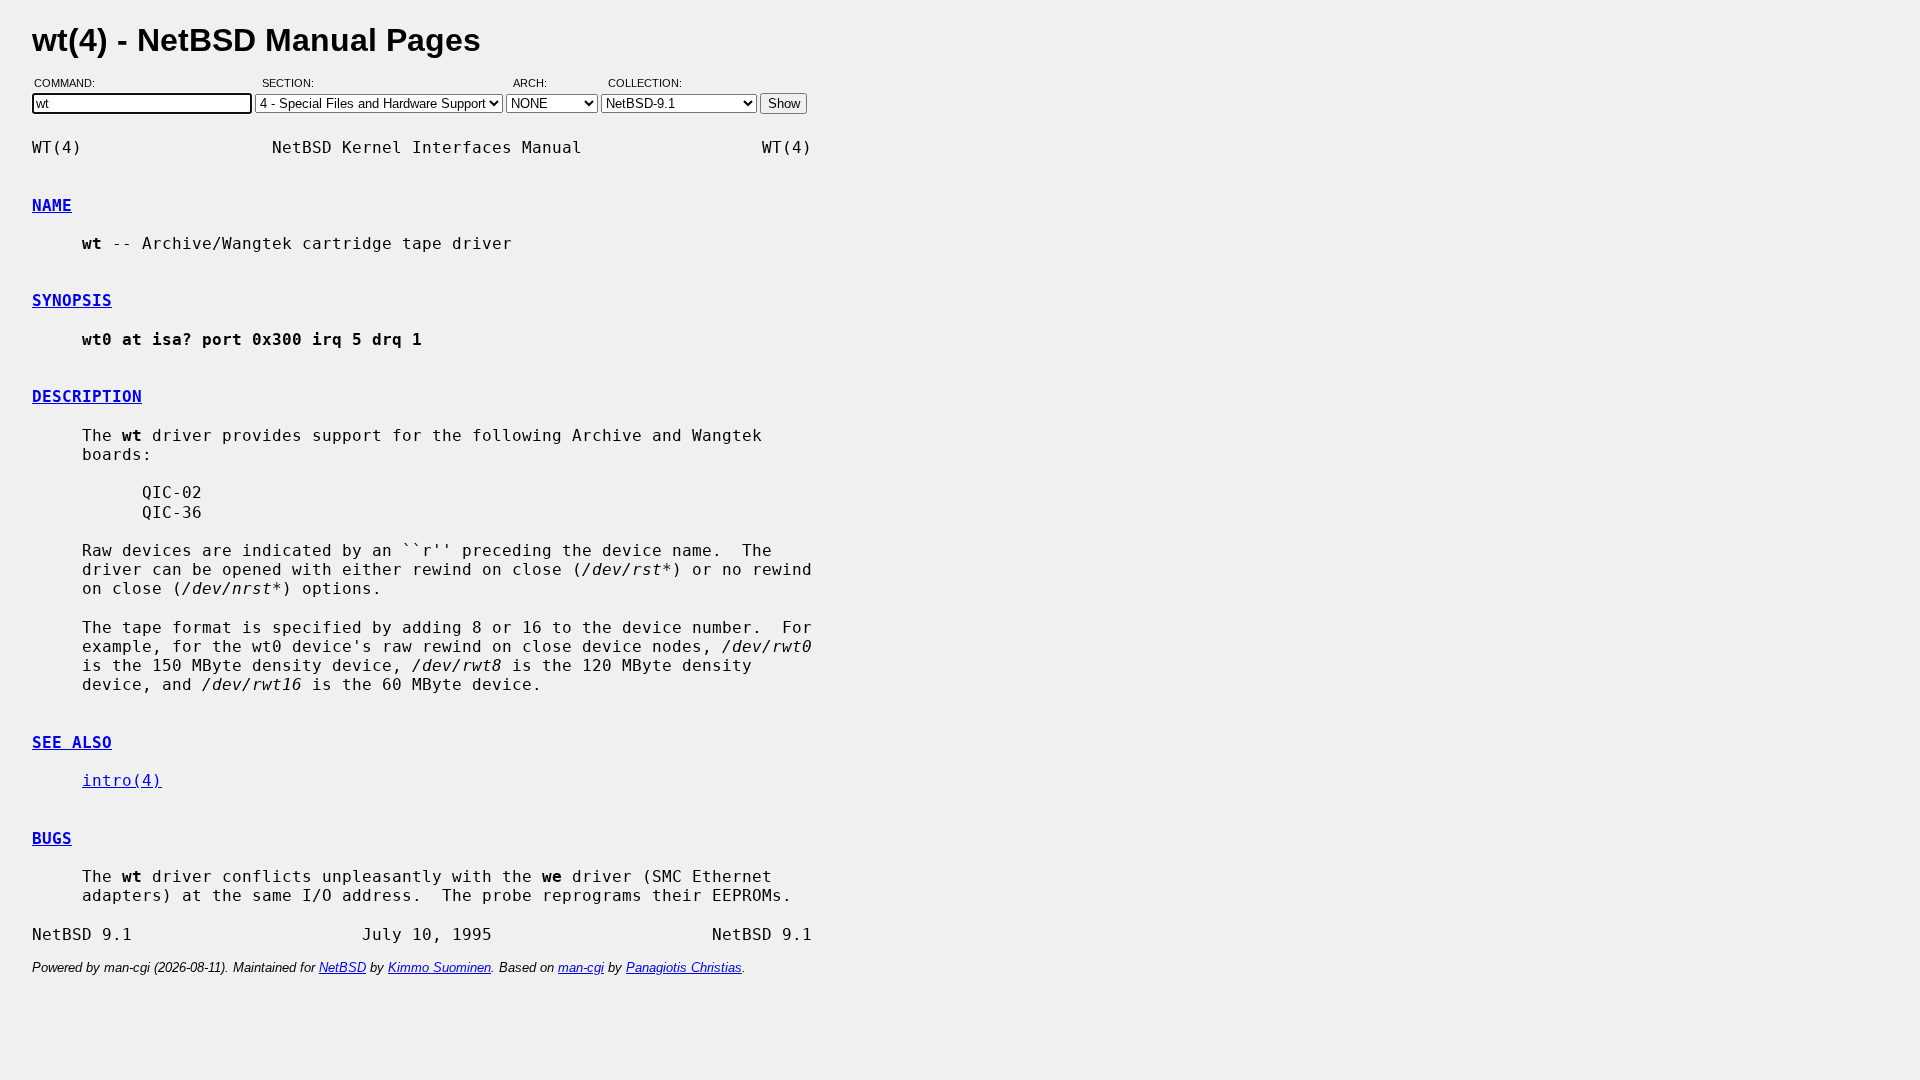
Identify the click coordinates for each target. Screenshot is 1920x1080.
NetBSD (342, 967)
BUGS (52, 838)
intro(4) (122, 780)
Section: (292, 83)
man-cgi (581, 967)
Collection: (645, 83)
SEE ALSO (72, 742)
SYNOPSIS (72, 300)
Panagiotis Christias (684, 967)
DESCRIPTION (87, 396)
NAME (52, 205)
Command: (70, 83)
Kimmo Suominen (439, 967)
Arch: (539, 83)
